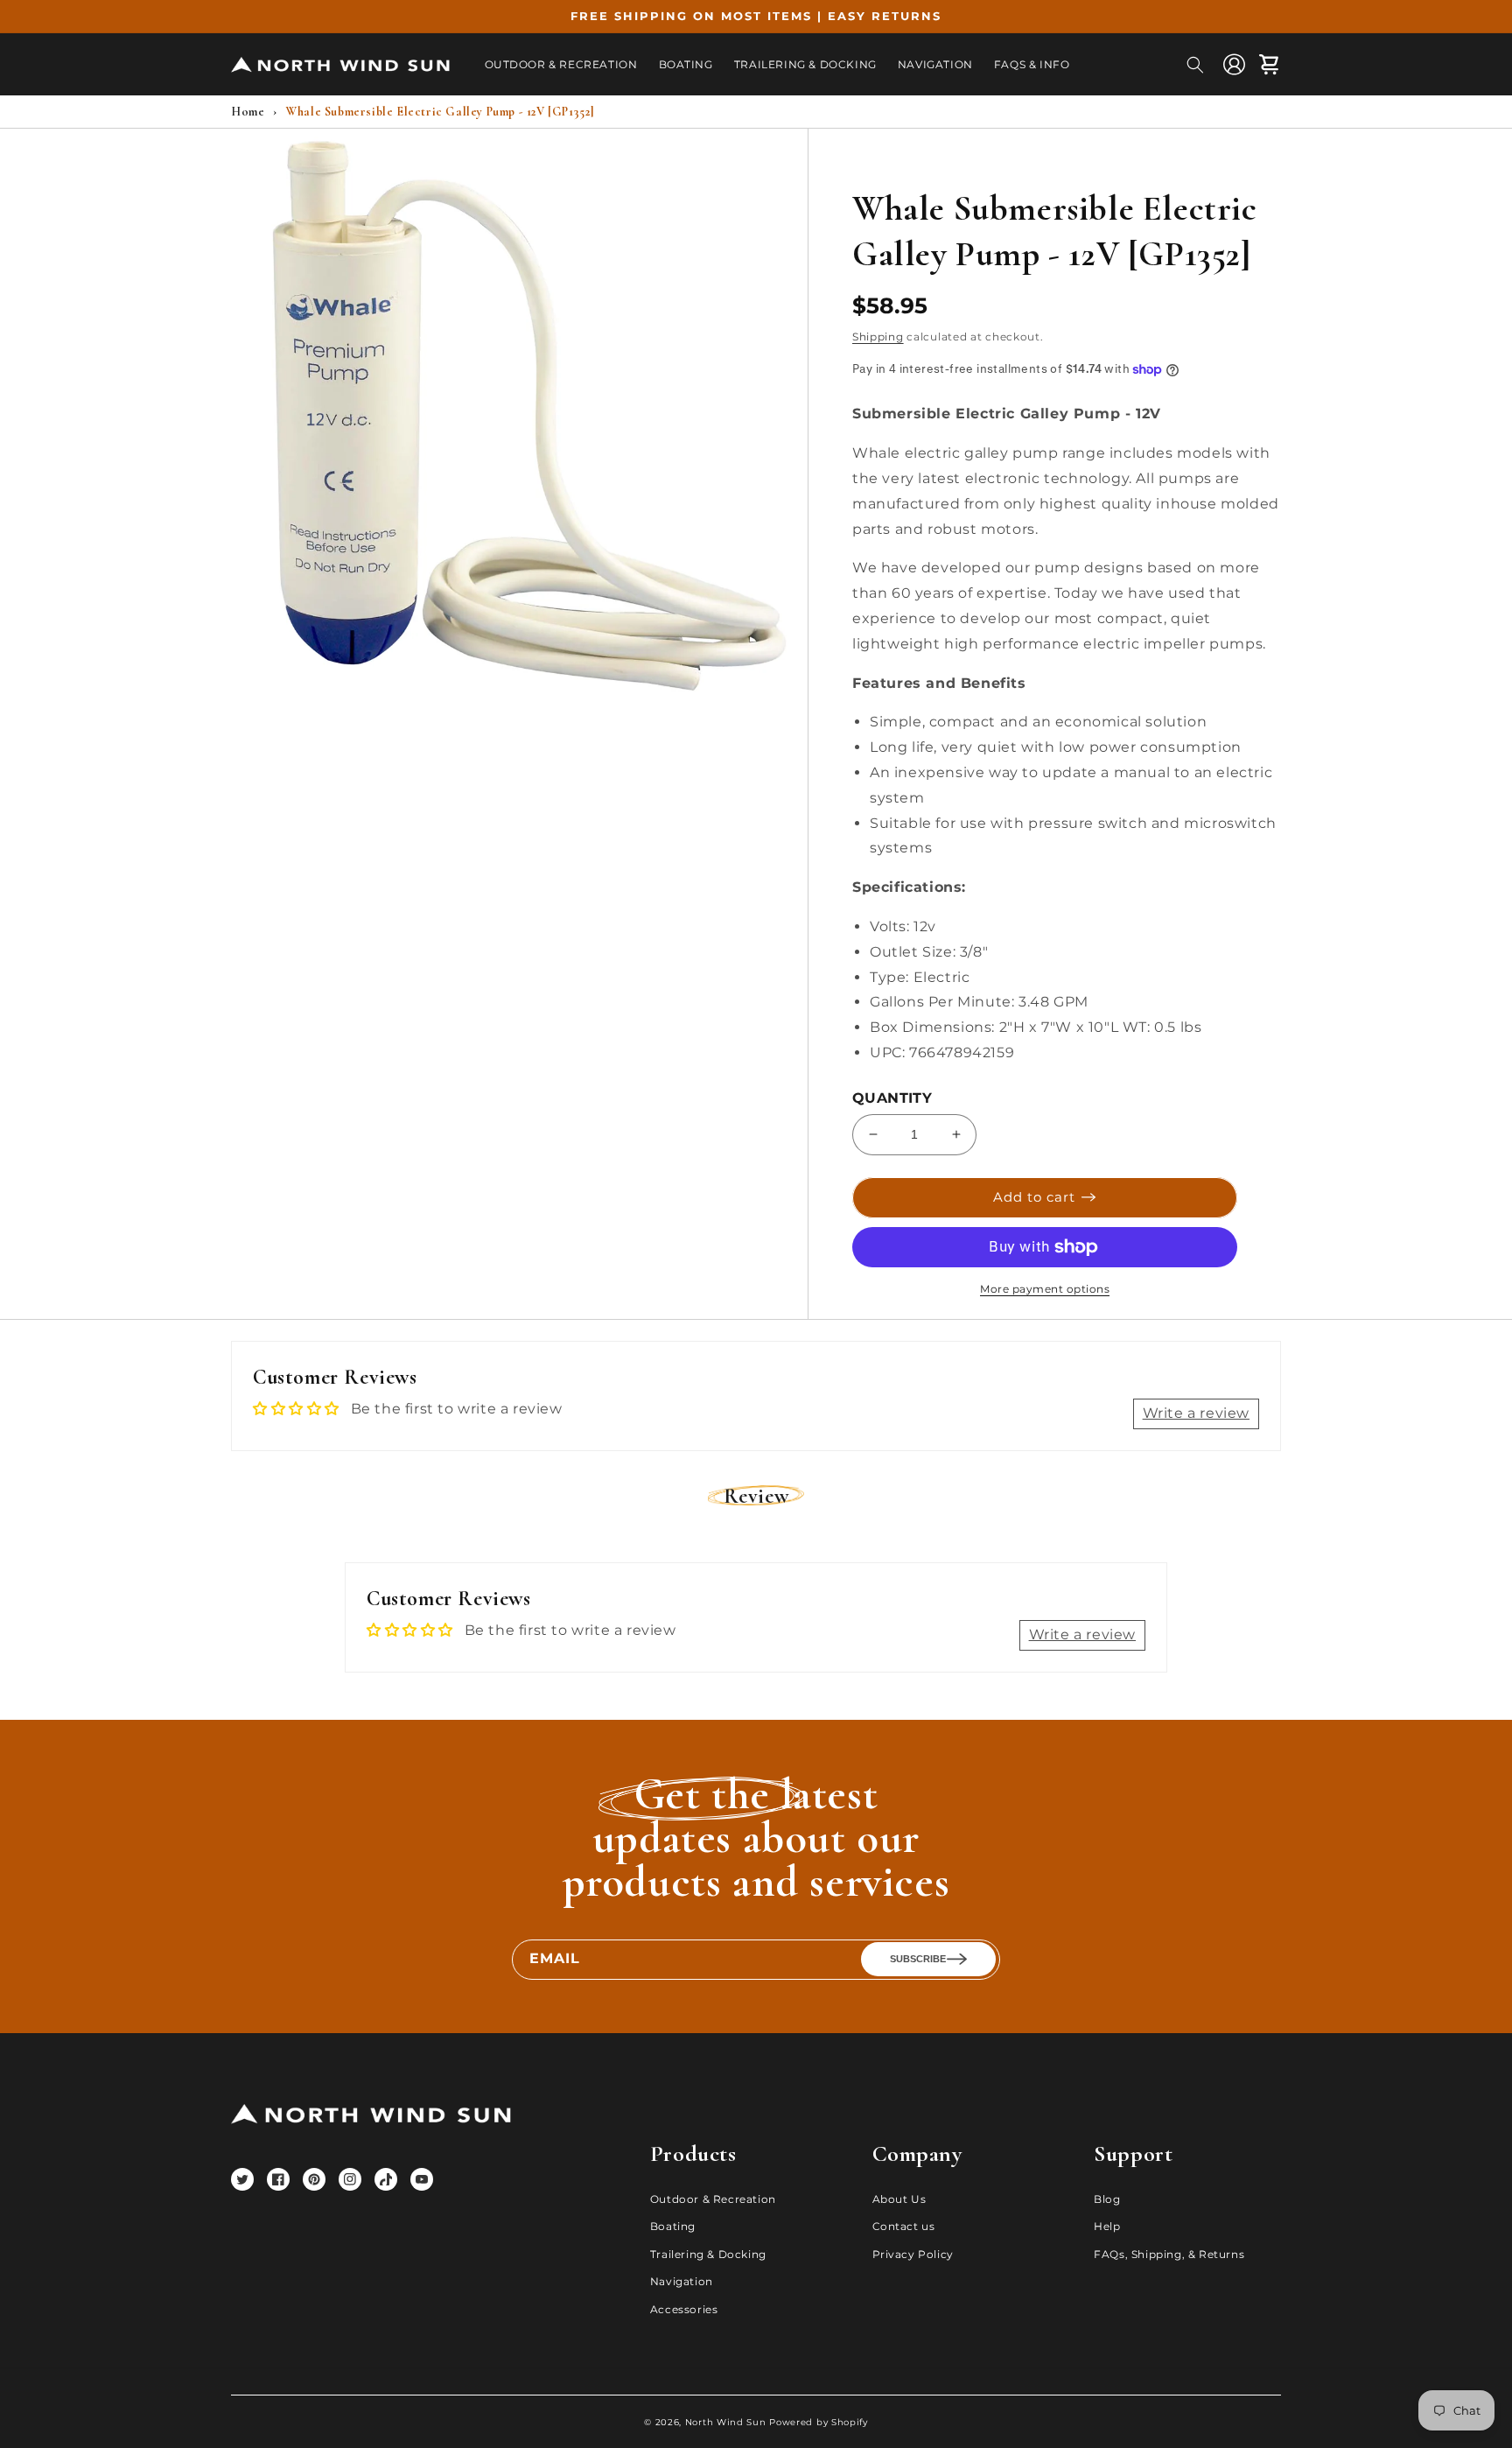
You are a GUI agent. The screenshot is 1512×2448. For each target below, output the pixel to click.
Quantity (892, 1098)
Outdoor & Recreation (713, 2199)
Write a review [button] (1196, 1413)
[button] (1195, 65)
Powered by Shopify (819, 2422)
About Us (899, 2199)
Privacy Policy (913, 2254)
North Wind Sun (726, 2422)
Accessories (684, 2309)
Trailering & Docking (708, 2254)
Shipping (878, 337)
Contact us (904, 2226)
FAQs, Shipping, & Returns (1169, 2254)
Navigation (682, 2281)
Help (1107, 2226)
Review (756, 1496)
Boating (673, 2226)
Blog (1107, 2199)
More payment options (1045, 1289)
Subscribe (918, 1959)
